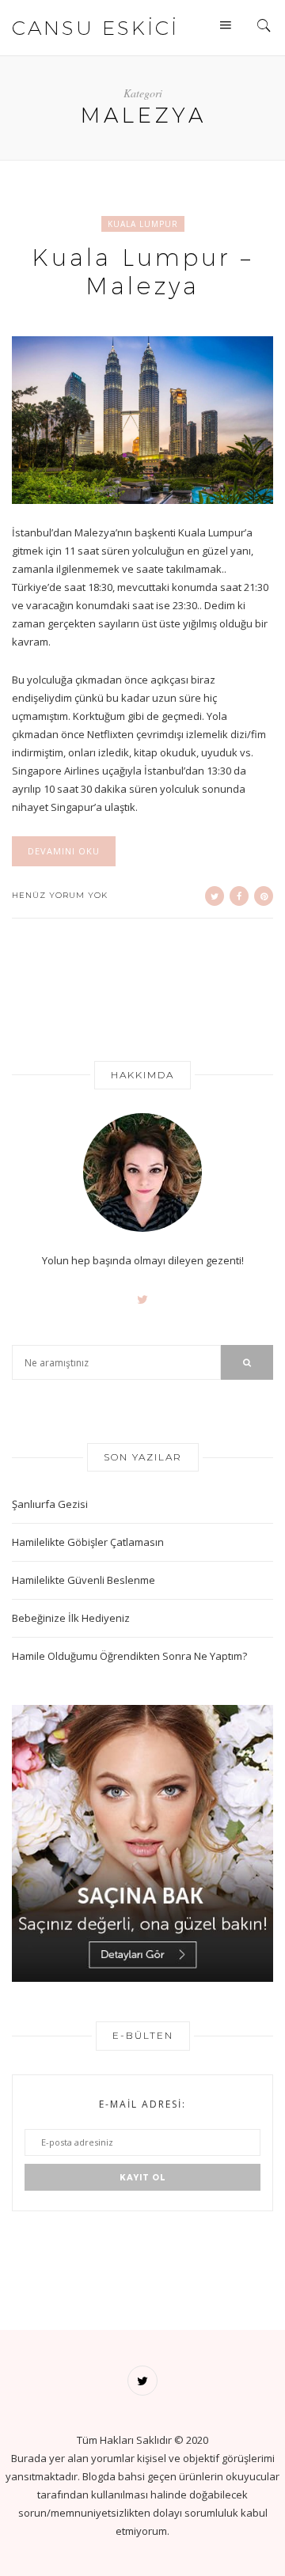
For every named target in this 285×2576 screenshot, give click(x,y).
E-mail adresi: (142, 2104)
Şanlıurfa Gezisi (50, 1504)
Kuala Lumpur (143, 224)
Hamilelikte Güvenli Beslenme (84, 1580)
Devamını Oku (64, 851)
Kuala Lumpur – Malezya (142, 272)
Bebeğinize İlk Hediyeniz (71, 1618)
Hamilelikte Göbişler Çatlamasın (88, 1542)
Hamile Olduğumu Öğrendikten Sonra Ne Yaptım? (129, 1656)
